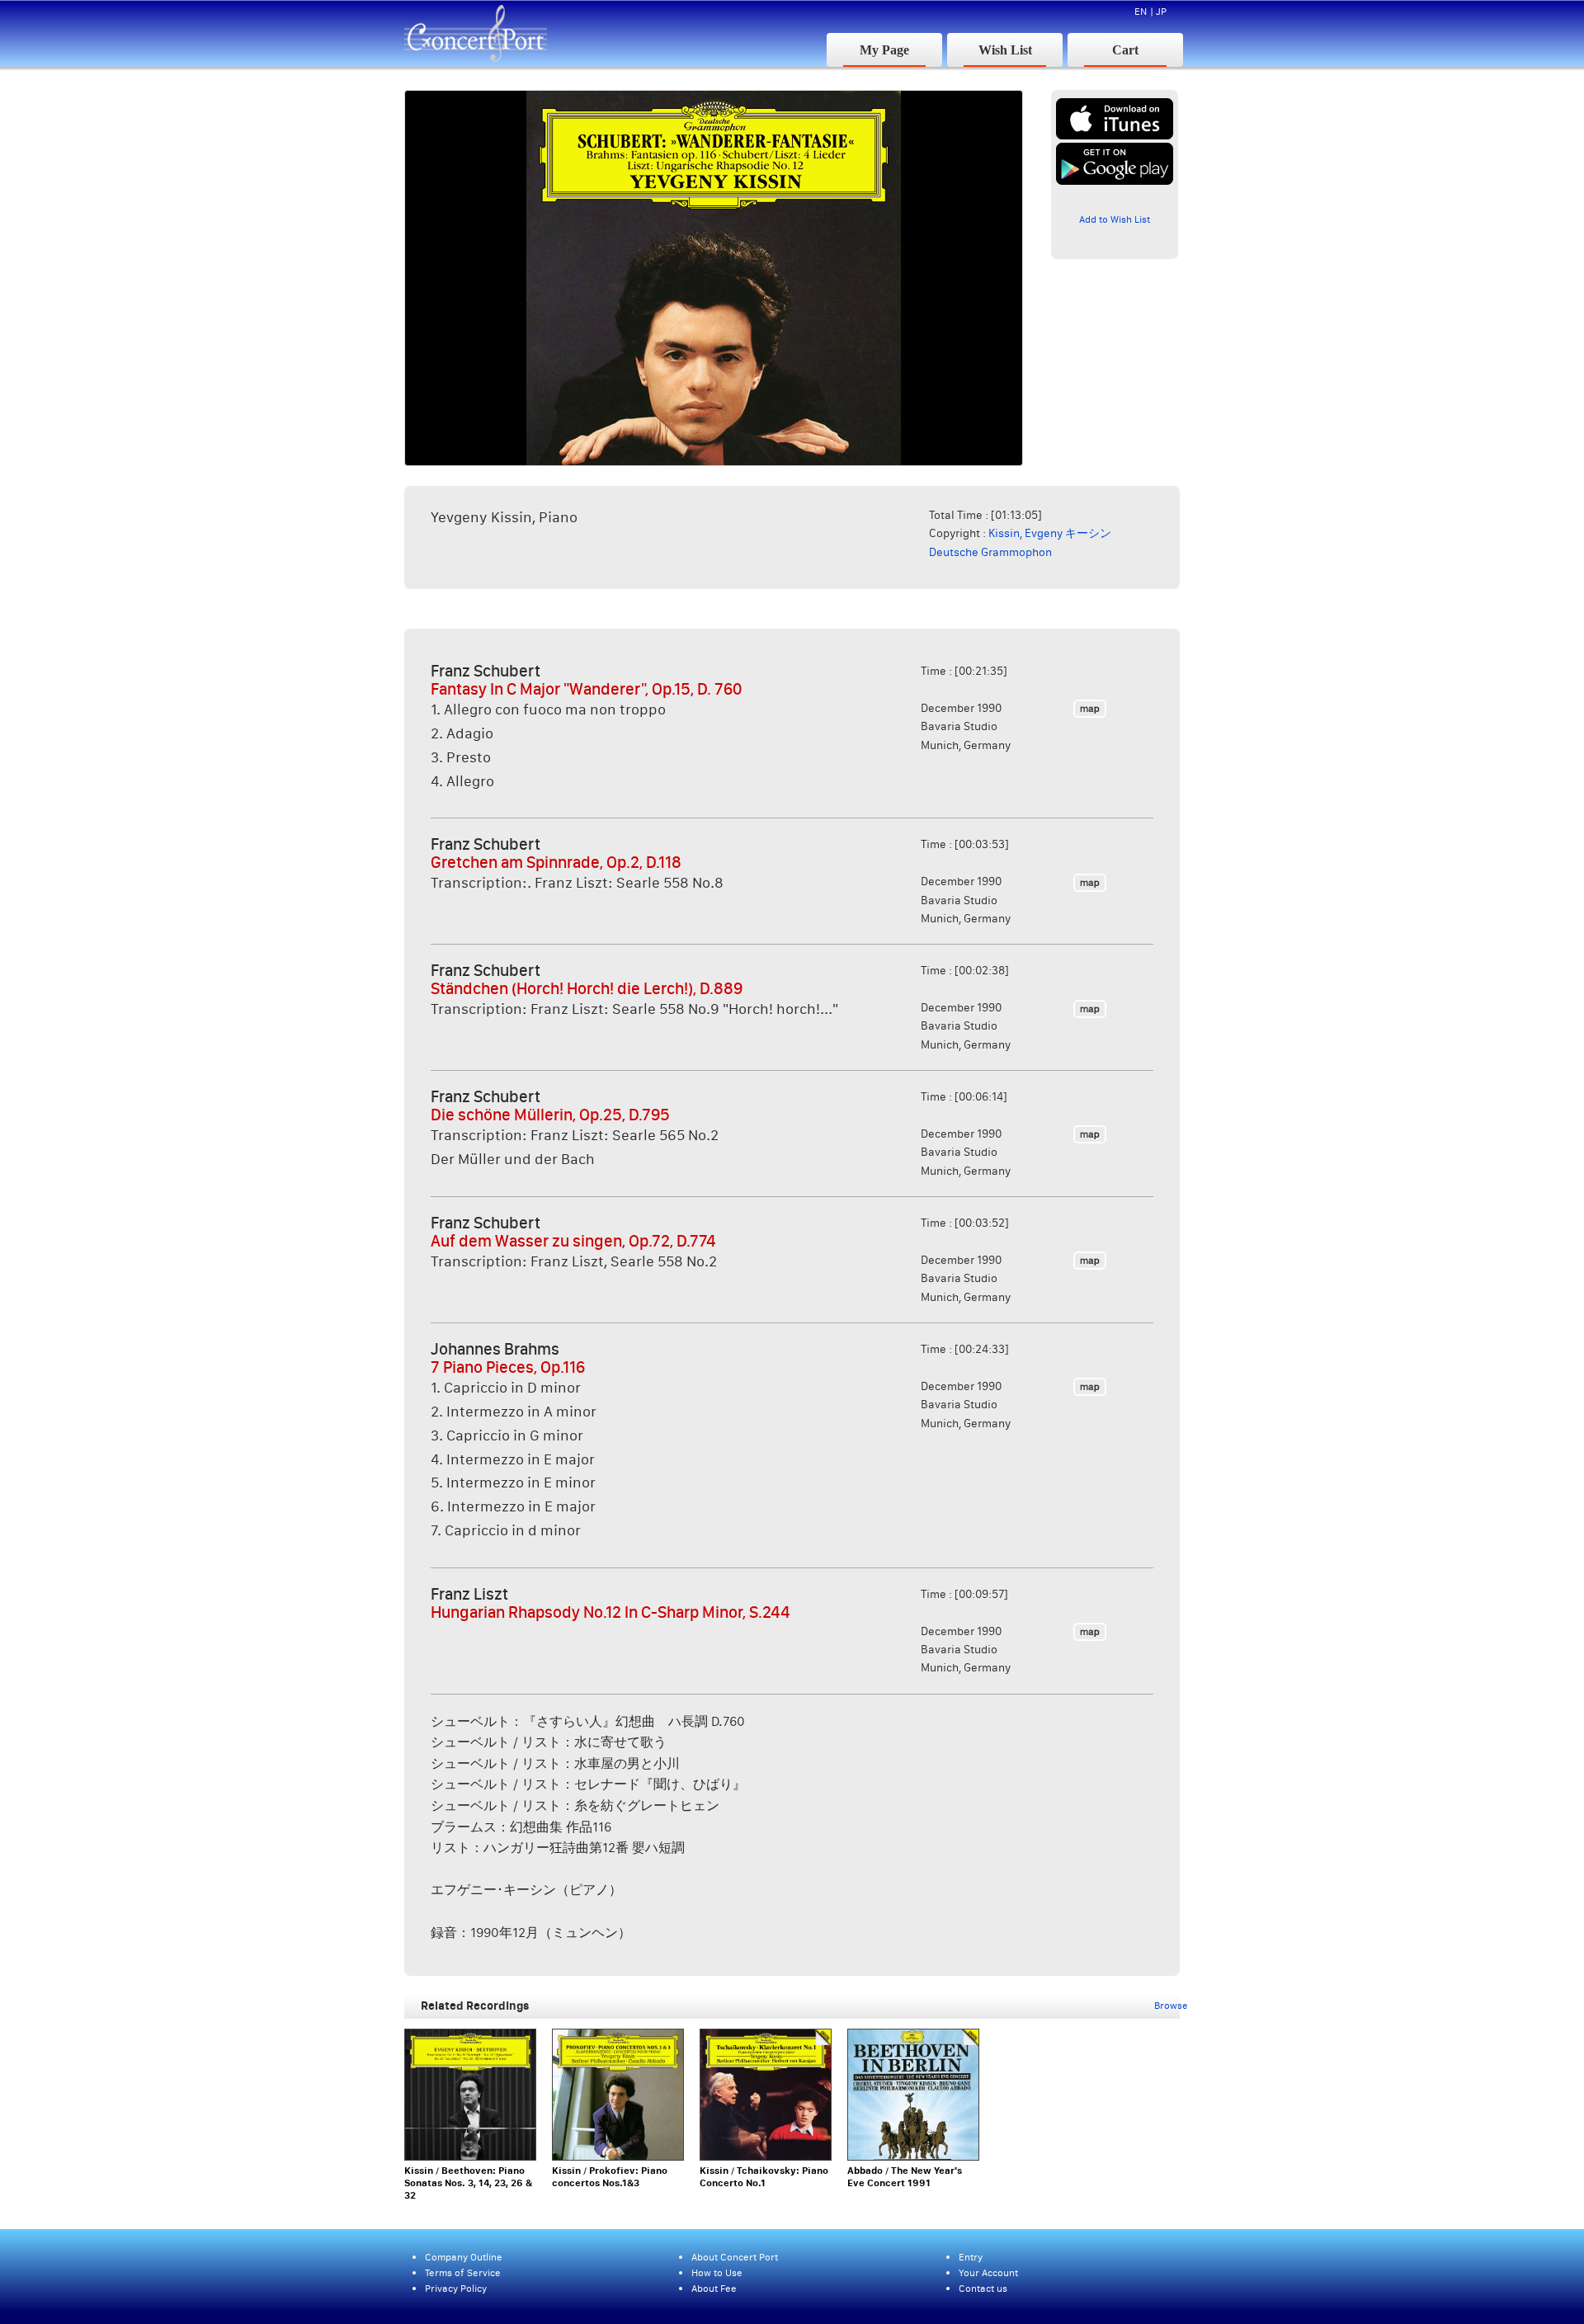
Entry (971, 2257)
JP (1161, 11)
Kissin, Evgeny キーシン (1050, 533)
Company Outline (464, 2257)
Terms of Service (463, 2272)
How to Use (717, 2272)
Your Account (988, 2272)
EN (1141, 11)
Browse (1171, 2005)
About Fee (714, 2288)
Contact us (983, 2288)
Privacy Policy (456, 2288)
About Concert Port (735, 2257)
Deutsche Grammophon (990, 552)
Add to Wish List (1115, 219)
